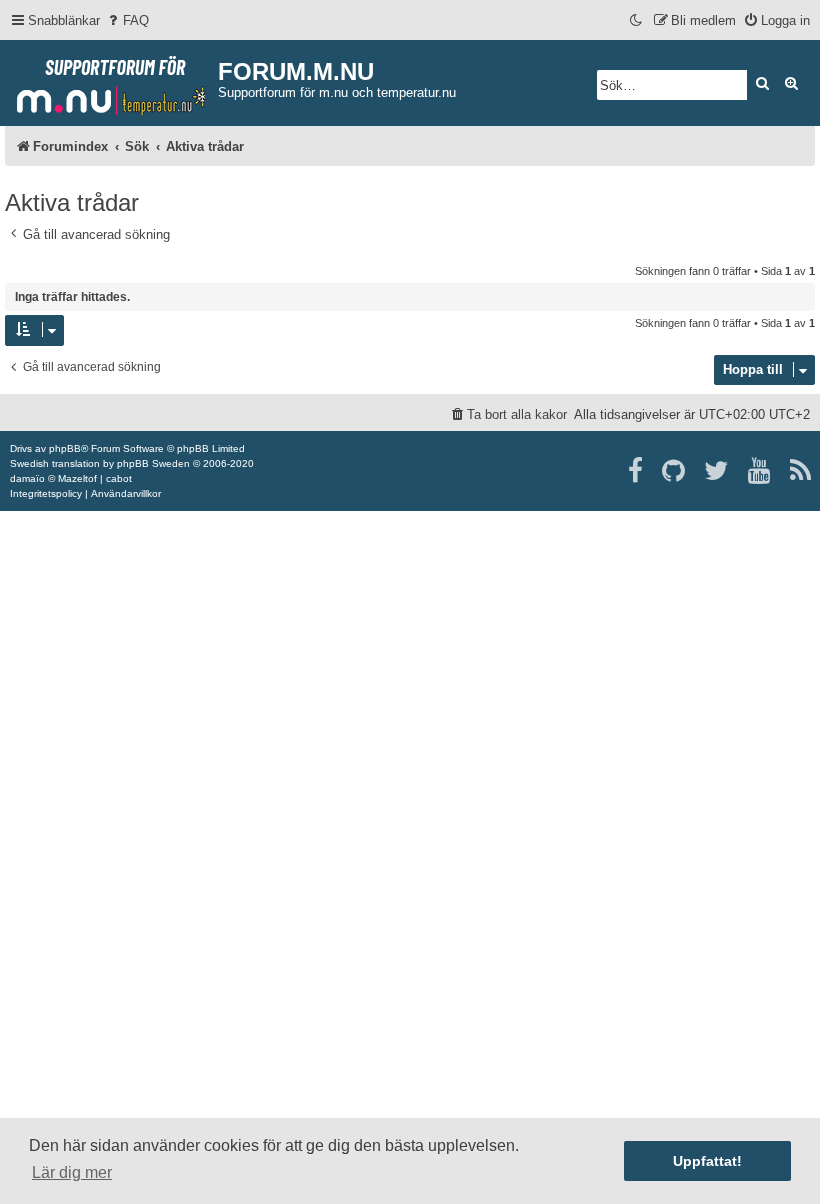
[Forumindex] (111, 81)
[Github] (674, 471)
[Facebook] (636, 471)
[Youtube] (760, 471)
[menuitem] (127, 20)
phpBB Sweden (153, 463)
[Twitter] (717, 471)
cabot (119, 478)
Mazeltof (77, 478)
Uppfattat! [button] (707, 1161)
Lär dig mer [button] (72, 1172)
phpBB (65, 448)
